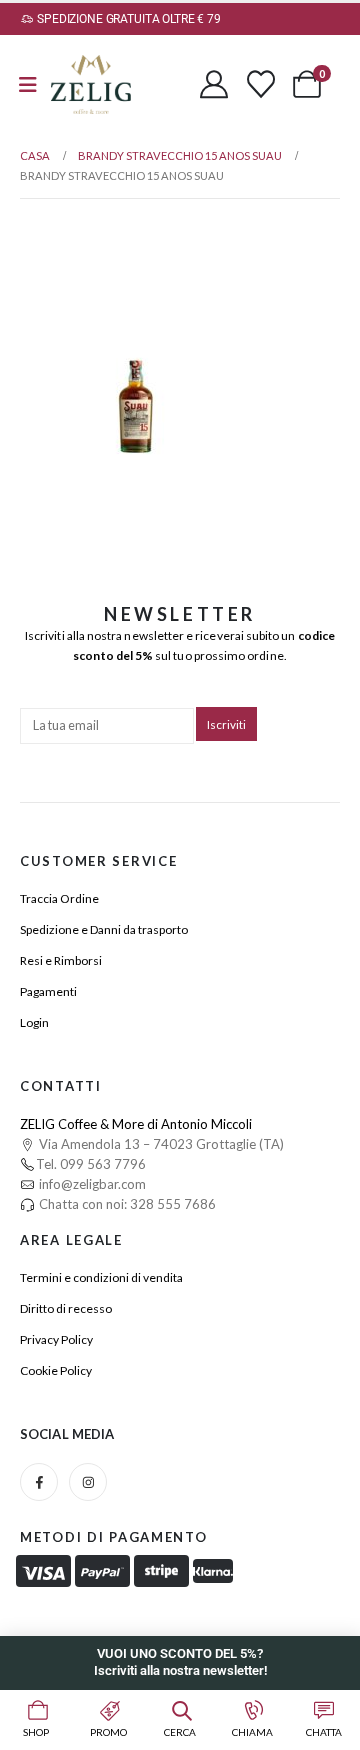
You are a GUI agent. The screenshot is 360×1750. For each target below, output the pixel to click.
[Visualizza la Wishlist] (261, 84)
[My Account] (214, 84)
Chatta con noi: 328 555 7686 (126, 1204)
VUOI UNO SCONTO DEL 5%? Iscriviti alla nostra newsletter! (180, 1662)
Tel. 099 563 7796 (91, 1164)
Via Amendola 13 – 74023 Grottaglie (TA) (160, 1144)
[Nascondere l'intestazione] (91, 84)
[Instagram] (88, 1482)
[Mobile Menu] (28, 84)
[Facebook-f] (39, 1482)
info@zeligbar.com (91, 1184)
